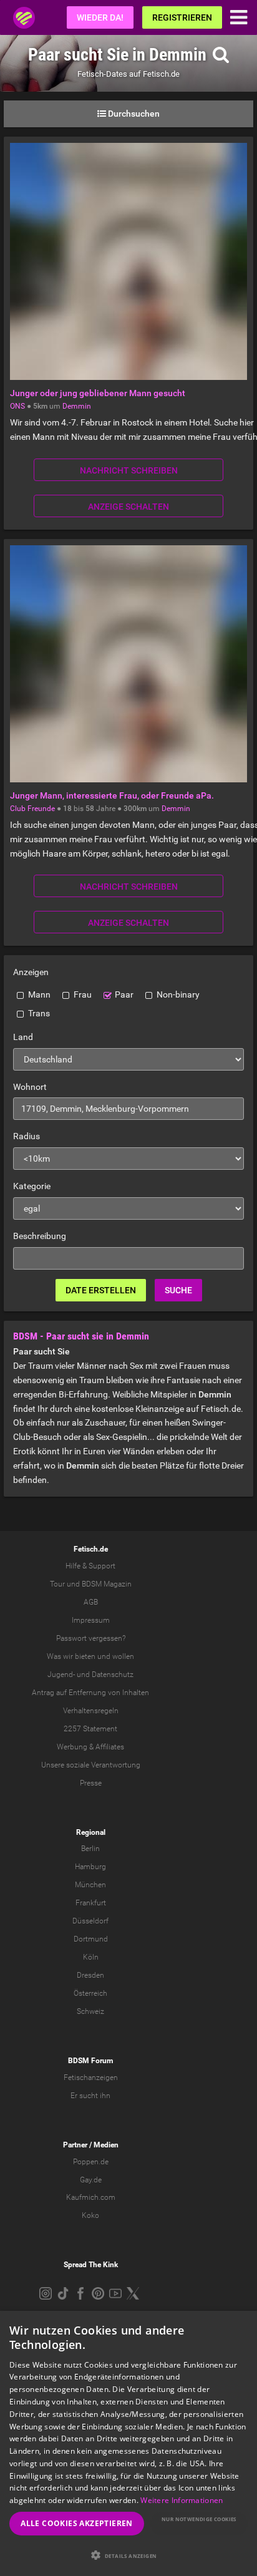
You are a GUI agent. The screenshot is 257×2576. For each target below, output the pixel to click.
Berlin (90, 1849)
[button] (128, 2555)
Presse (91, 1783)
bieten (85, 1656)
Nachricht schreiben (129, 470)
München (90, 1885)
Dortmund (91, 1939)
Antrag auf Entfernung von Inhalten (90, 1693)
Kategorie (32, 1186)
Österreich (90, 1993)
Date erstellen (101, 1290)
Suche (178, 1290)
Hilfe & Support (90, 1566)
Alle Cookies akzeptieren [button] (77, 2523)
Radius (27, 1136)
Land (23, 1037)
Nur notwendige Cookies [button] (199, 2519)
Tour (57, 1584)
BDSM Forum (90, 2061)
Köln (91, 1957)
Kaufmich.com (91, 2197)
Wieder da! (100, 17)
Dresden (90, 1975)
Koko (90, 2215)
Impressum (91, 1620)
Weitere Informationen (182, 2500)
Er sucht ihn (90, 2096)
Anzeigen (31, 972)
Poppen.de (91, 2162)
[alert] (128, 2443)
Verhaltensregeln (91, 1711)
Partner (75, 2145)
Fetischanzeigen (91, 2078)
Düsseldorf (90, 1921)
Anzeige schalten (128, 507)
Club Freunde (32, 809)
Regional (91, 1832)
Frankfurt (91, 1903)
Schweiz (90, 2011)
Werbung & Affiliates (90, 1747)
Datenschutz (113, 1674)
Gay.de (91, 2180)
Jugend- (61, 1674)
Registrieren (182, 17)
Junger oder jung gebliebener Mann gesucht (98, 393)
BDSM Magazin (107, 1584)
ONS (17, 406)
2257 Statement (90, 1729)
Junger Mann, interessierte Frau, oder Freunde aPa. (112, 795)
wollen (123, 1656)
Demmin (77, 406)
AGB (91, 1602)
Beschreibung (40, 1236)
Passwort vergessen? (91, 1638)
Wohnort (30, 1087)
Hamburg (90, 1867)
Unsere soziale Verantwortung (91, 1765)
